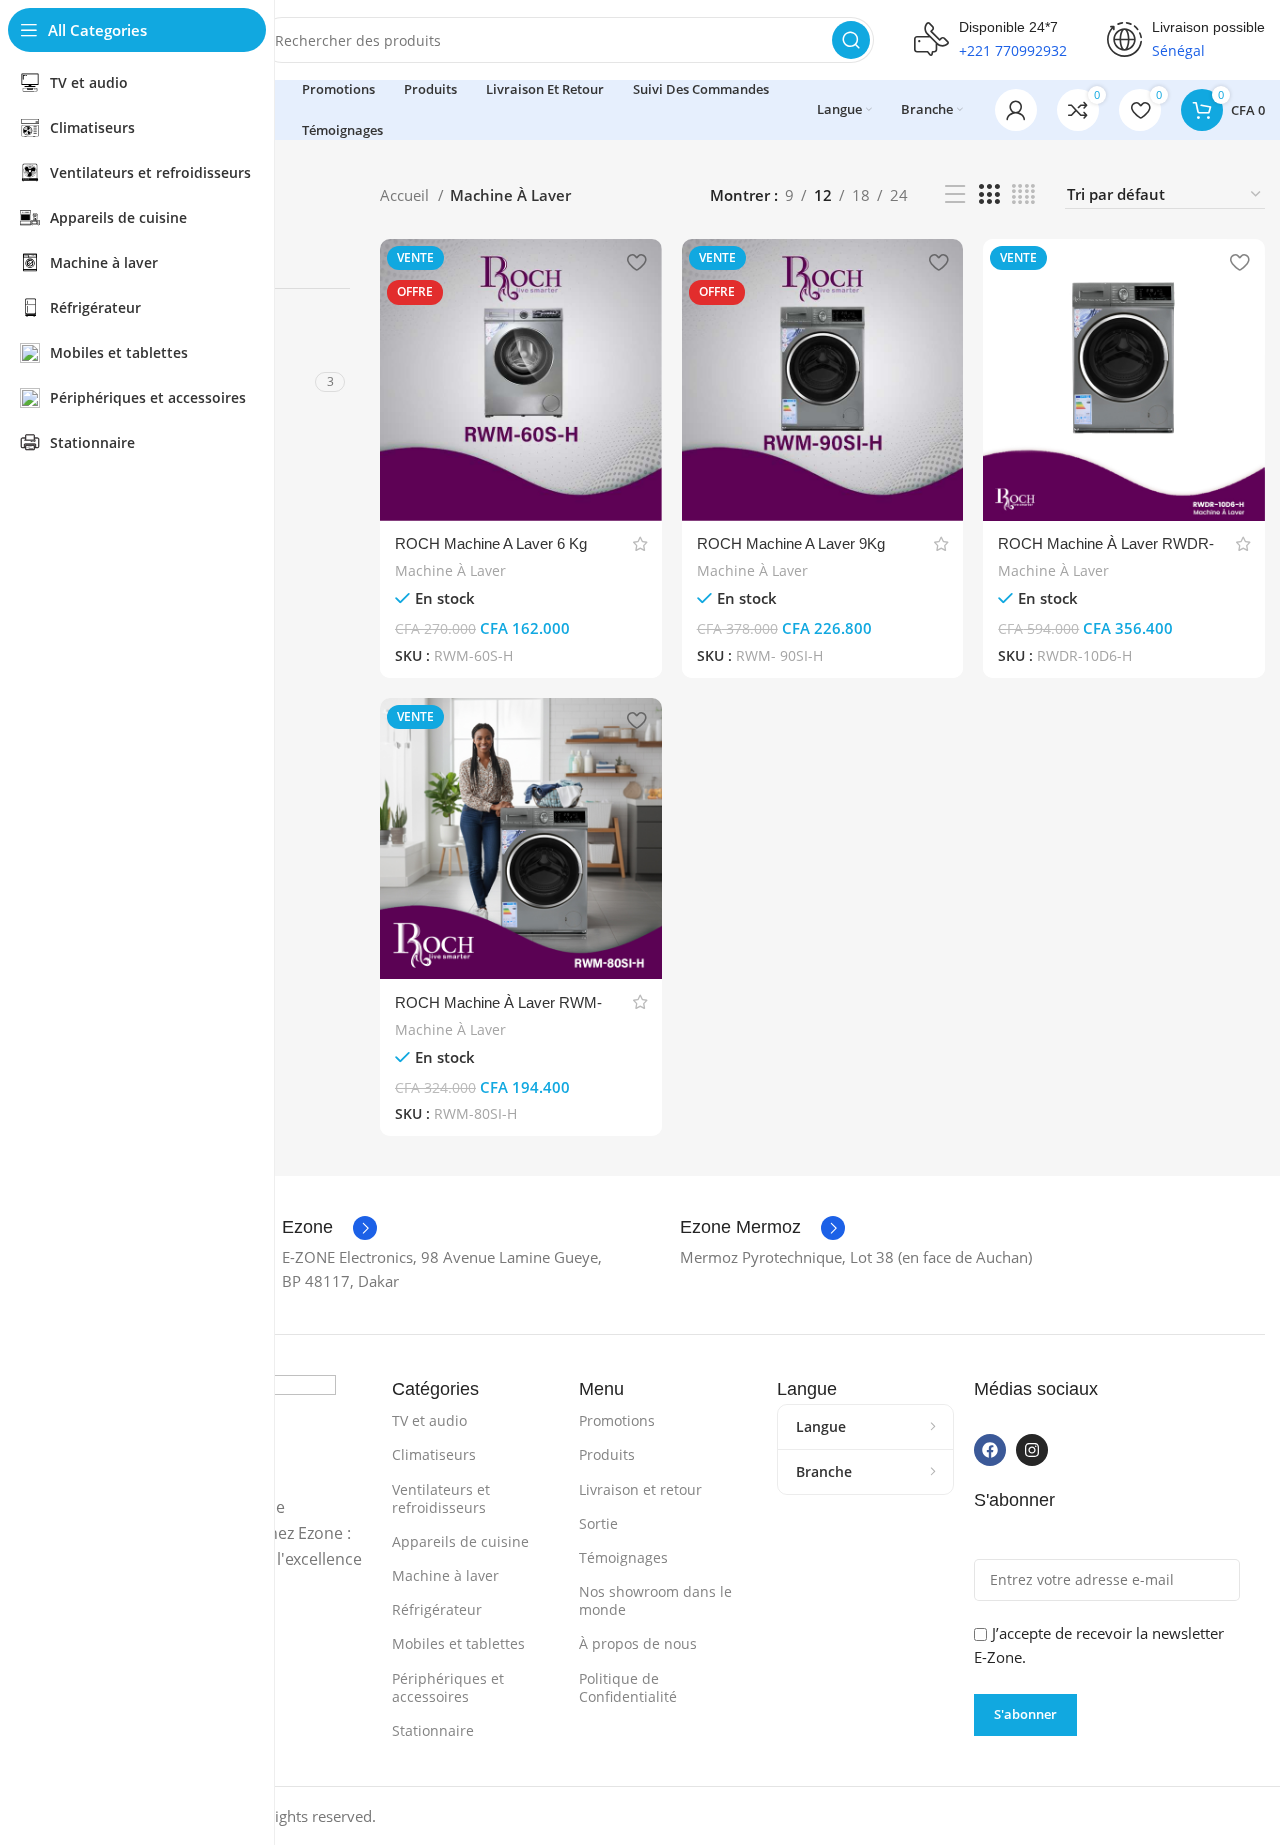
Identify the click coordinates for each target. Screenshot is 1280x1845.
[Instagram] (1032, 1450)
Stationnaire (433, 1730)
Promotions (617, 1420)
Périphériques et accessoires (448, 1687)
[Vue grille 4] (1023, 194)
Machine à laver (445, 1575)
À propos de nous (638, 1643)
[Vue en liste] (955, 194)
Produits (607, 1454)
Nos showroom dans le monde (655, 1600)
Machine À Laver (450, 570)
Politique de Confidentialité (628, 1687)
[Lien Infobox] (329, 1228)
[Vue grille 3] (989, 194)
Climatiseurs (434, 1454)
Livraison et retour (640, 1489)
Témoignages (623, 1557)
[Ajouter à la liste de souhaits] (637, 261)
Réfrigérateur (437, 1609)
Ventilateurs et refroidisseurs (441, 1498)
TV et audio (429, 1420)
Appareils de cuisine (460, 1541)
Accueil (406, 195)
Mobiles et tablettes (458, 1643)
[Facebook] (990, 1450)
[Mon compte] (1016, 110)
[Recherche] (851, 40)
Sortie (598, 1523)
